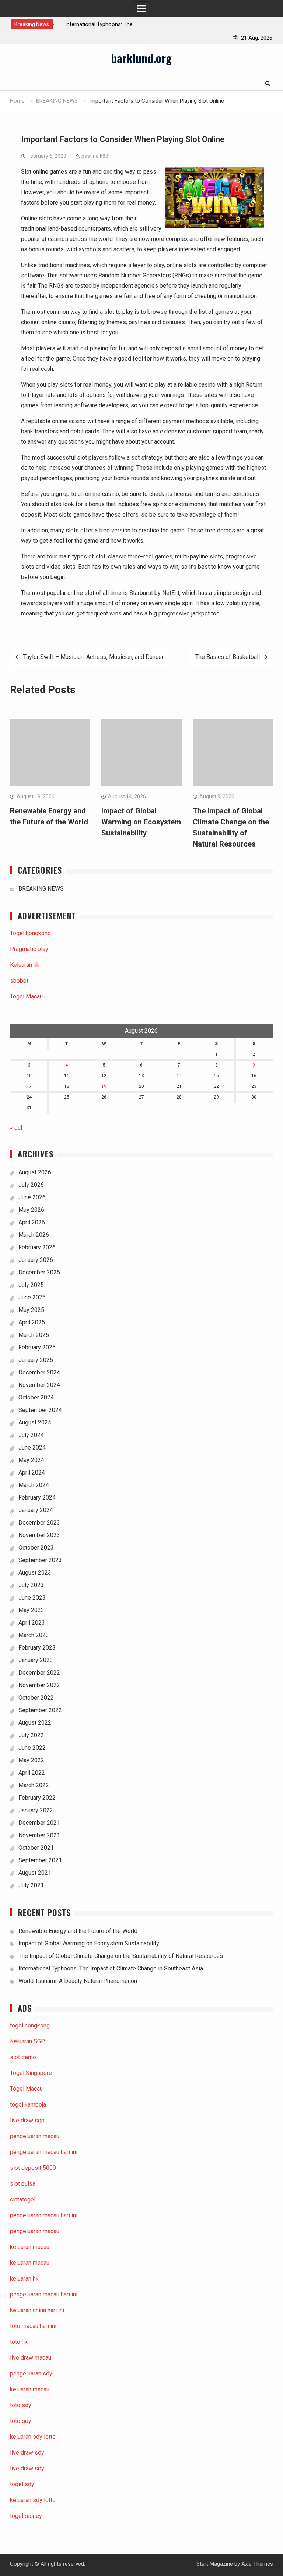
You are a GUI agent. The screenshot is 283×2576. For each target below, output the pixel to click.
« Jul (16, 1128)
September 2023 (40, 1560)
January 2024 (36, 1510)
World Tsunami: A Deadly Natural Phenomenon (78, 1981)
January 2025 (36, 1360)
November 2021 (39, 1835)
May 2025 (31, 1310)
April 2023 (32, 1623)
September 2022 (40, 1710)
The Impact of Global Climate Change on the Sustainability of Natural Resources (121, 1956)
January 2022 (36, 1810)
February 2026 (37, 1247)
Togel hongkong (30, 933)
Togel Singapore (31, 2073)
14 (179, 1076)
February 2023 (37, 1648)
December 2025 (39, 1272)
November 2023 (39, 1535)
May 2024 (31, 1460)
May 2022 (31, 1760)
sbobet (19, 981)
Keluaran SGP (27, 2041)
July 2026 (31, 1185)
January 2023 (36, 1660)
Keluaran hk (25, 965)
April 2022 (32, 1773)
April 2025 (32, 1322)
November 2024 (39, 1385)
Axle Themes (257, 2564)
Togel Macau (26, 996)
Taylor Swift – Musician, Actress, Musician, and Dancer (93, 657)
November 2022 (39, 1685)
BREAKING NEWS (41, 889)
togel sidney (26, 2516)
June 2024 (32, 1447)
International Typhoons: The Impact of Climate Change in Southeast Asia (111, 1968)
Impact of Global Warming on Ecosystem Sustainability (141, 822)
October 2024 (36, 1397)
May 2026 (31, 1210)
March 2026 (34, 1235)
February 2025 (37, 1347)
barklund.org (141, 58)
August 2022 (35, 1723)
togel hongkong (30, 2025)
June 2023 (32, 1598)
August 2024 (35, 1422)
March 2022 (34, 1785)
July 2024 (31, 1435)
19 (104, 1086)
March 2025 (34, 1335)
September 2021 (40, 1860)
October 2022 (36, 1698)
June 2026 (32, 1197)
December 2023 (39, 1523)
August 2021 (35, 1873)
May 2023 (31, 1610)
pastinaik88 (95, 156)
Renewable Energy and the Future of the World (78, 1931)
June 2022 (32, 1748)
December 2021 (39, 1823)
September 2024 (40, 1410)
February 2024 (37, 1498)
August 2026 (35, 1172)
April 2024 (32, 1472)
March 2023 (34, 1635)
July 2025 (31, 1285)
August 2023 (35, 1573)
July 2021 (31, 1885)
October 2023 (36, 1548)
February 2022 (37, 1798)
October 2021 (36, 1848)
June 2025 (32, 1297)
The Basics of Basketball (228, 657)
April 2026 (32, 1222)
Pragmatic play (29, 949)
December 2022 (39, 1673)
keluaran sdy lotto (33, 2500)
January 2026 (36, 1260)
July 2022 (31, 1735)
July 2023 (31, 1585)
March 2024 (34, 1485)
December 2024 (39, 1372)
